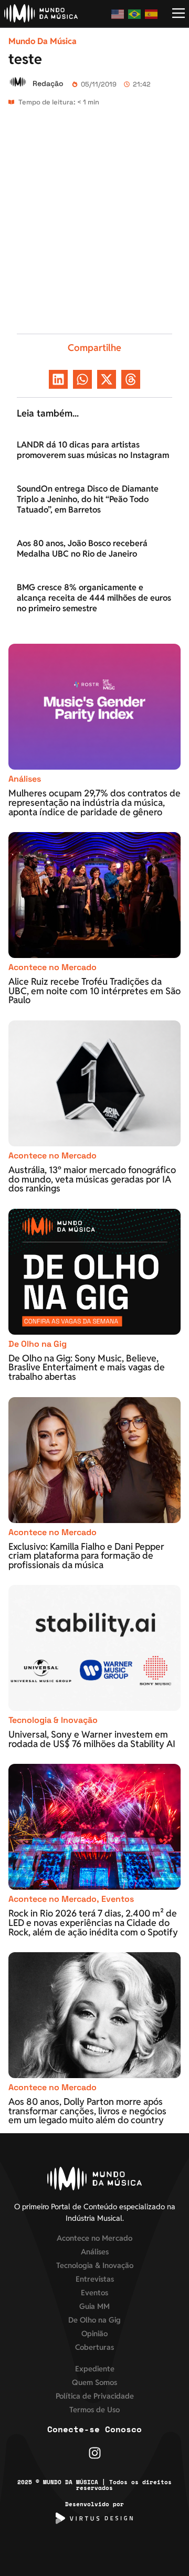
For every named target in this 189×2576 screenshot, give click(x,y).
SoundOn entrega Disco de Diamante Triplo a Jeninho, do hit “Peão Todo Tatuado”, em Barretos (88, 499)
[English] (118, 14)
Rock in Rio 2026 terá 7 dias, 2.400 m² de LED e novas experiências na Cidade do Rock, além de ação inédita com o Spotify (93, 1922)
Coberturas (94, 2347)
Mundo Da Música (43, 41)
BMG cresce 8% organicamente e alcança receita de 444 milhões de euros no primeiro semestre (94, 598)
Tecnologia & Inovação (53, 1720)
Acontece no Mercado (52, 967)
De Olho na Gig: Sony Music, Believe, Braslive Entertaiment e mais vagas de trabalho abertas (87, 1367)
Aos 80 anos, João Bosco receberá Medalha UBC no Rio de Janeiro (82, 549)
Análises (25, 779)
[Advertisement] (94, 225)
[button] (58, 379)
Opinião (94, 2333)
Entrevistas (95, 2279)
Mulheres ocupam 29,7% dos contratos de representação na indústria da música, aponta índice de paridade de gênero (94, 802)
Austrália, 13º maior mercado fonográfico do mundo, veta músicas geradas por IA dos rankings (92, 1179)
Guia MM (94, 2306)
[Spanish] (152, 14)
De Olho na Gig (38, 1344)
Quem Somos (94, 2382)
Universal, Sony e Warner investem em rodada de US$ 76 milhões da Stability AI (92, 1739)
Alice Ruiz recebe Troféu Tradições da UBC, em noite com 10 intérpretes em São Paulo (94, 991)
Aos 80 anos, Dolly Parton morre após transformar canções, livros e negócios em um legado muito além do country (87, 2111)
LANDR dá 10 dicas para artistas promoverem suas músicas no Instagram (93, 450)
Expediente (95, 2369)
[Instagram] (95, 2453)
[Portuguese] (135, 14)
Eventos (118, 1899)
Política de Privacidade (95, 2396)
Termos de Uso (94, 2409)
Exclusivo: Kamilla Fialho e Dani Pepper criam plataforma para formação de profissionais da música (86, 1556)
